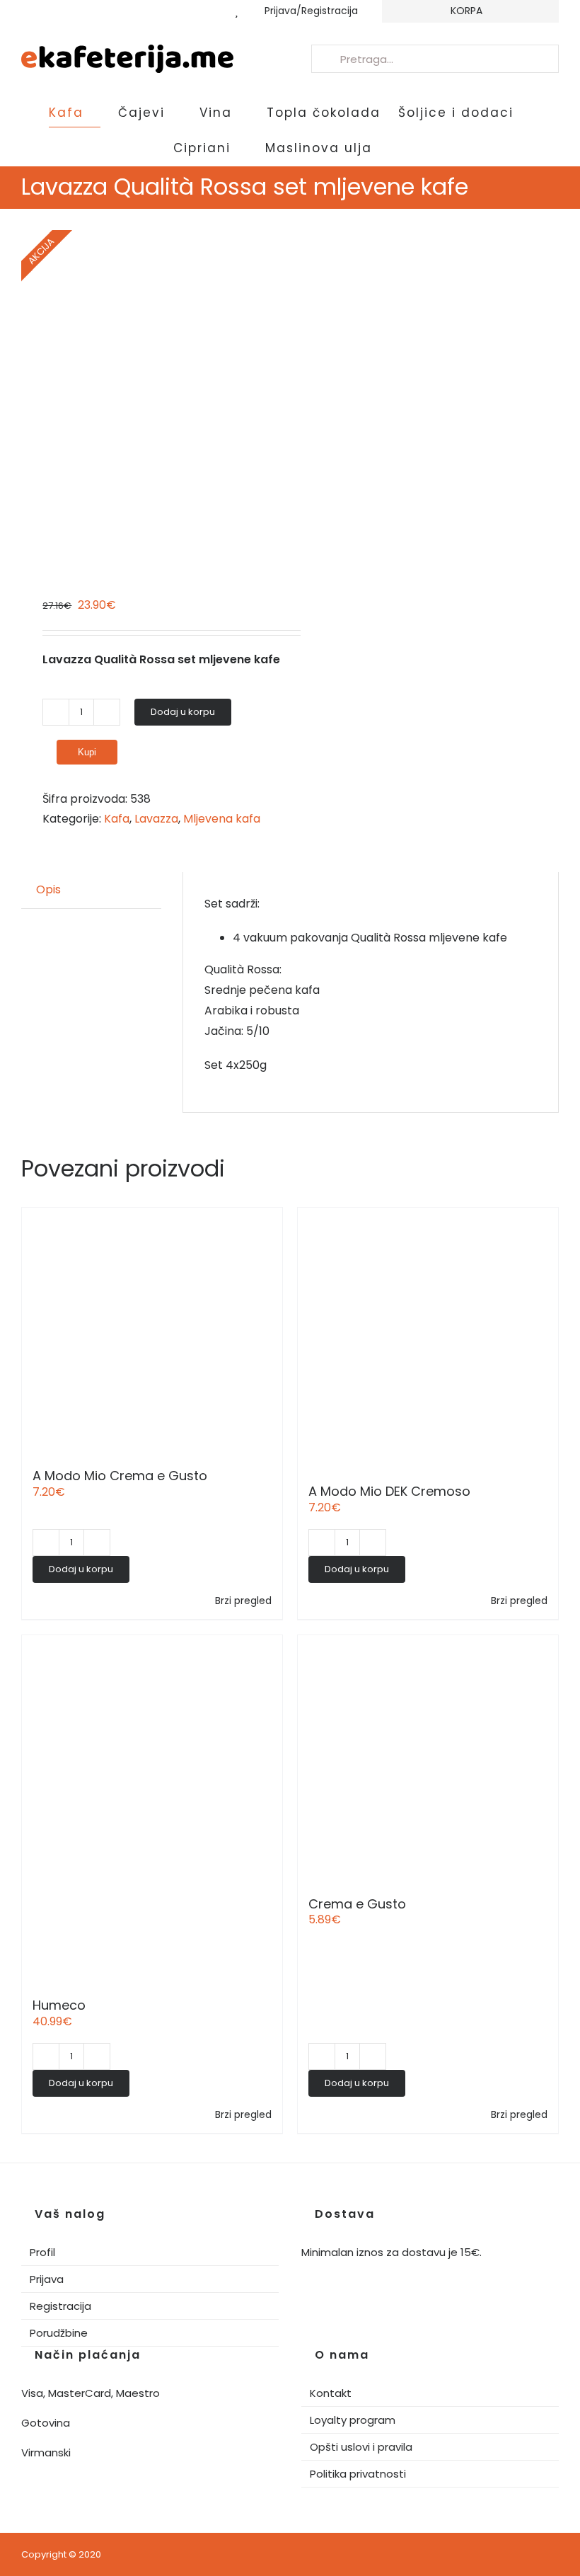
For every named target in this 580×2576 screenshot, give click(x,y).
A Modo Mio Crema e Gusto (120, 1476)
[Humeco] (152, 1809)
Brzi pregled (243, 1601)
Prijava (47, 2279)
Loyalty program (353, 2420)
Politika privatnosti (358, 2474)
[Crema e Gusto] (428, 1758)
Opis (48, 889)
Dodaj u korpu (183, 712)
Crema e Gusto (357, 1904)
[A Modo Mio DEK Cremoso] (428, 1338)
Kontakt (331, 2393)
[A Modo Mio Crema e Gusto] (152, 1330)
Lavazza (156, 819)
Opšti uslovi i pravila (361, 2447)
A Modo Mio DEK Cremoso (389, 1491)
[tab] (48, 890)
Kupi (87, 752)
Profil (42, 2252)
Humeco (59, 2005)
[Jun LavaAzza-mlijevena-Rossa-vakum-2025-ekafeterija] (150, 391)
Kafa (117, 819)
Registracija (60, 2306)
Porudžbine (59, 2333)
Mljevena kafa (222, 819)
